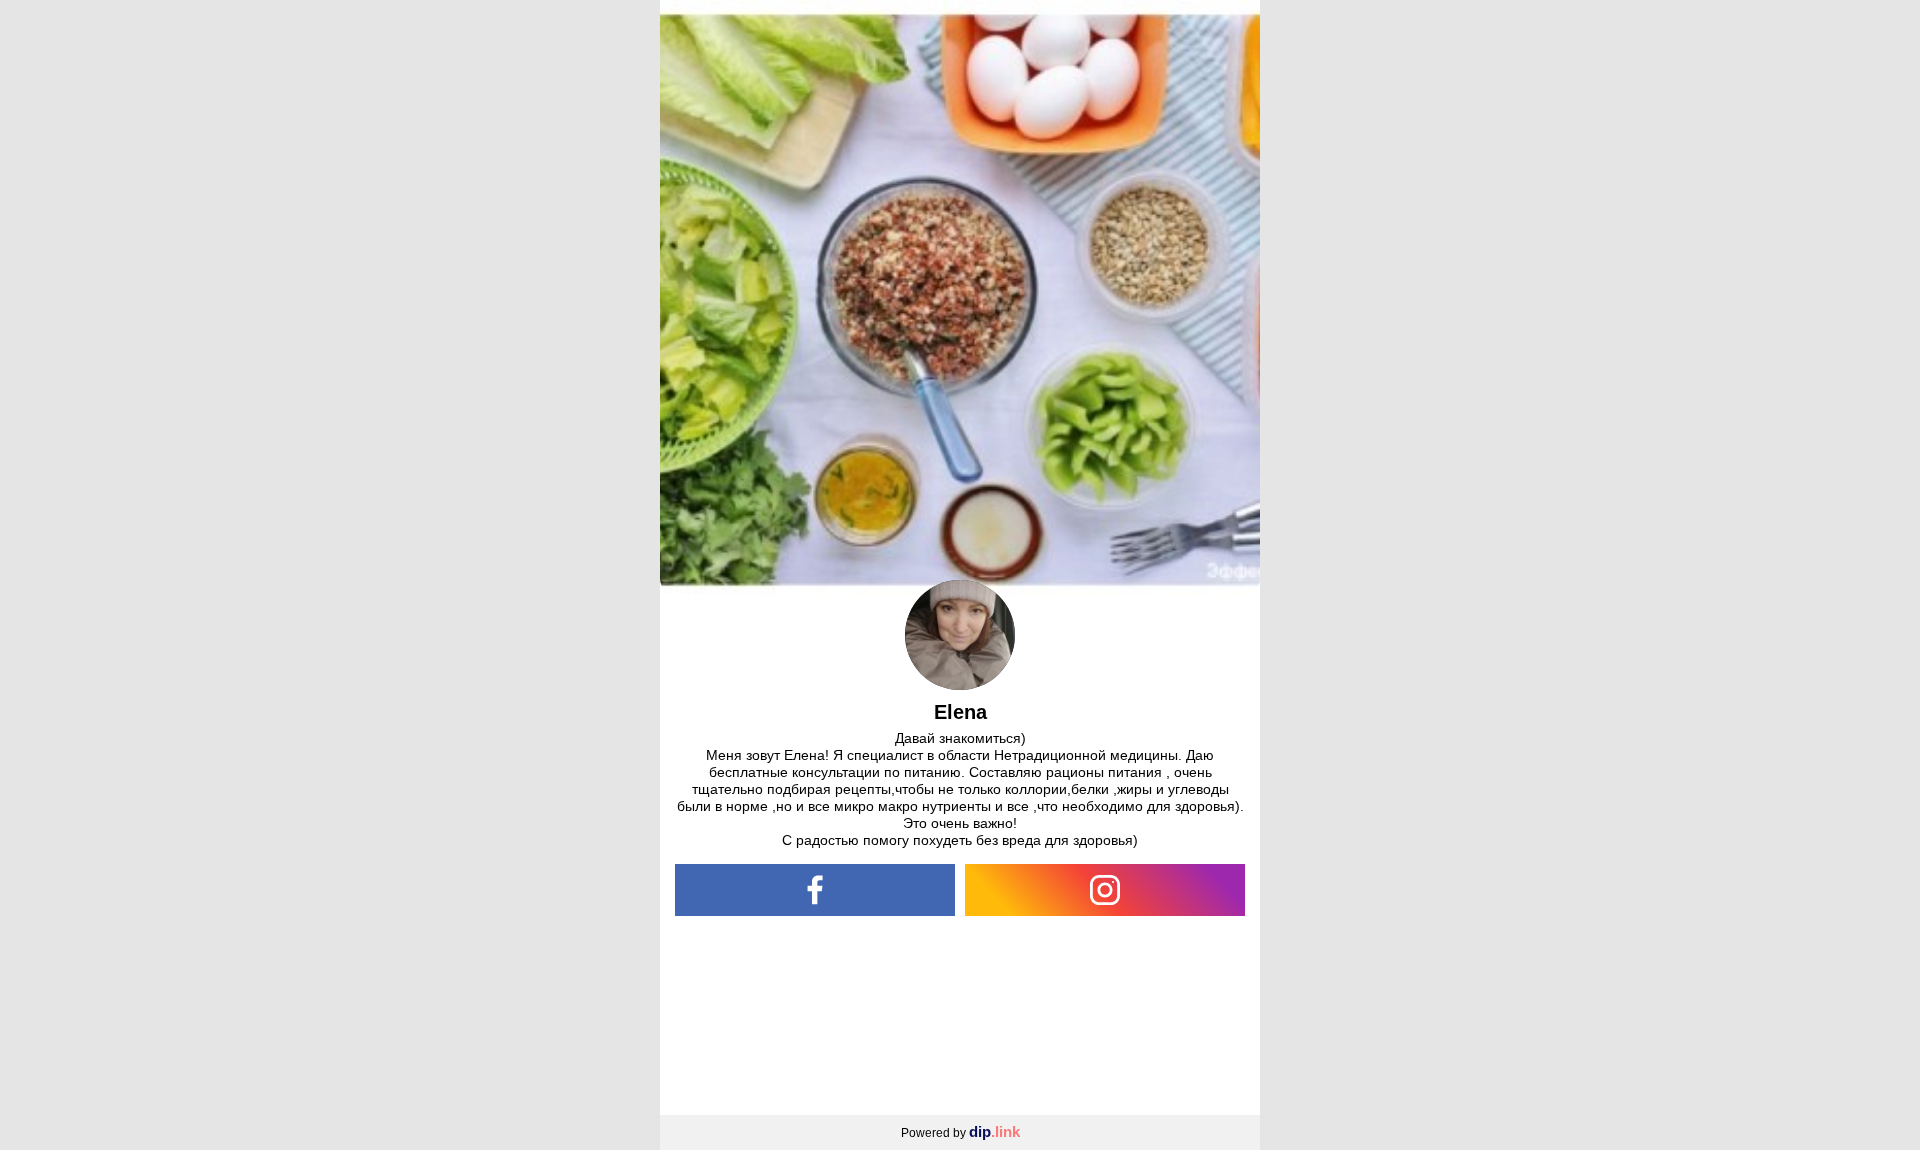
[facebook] (815, 890)
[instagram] (1105, 890)
